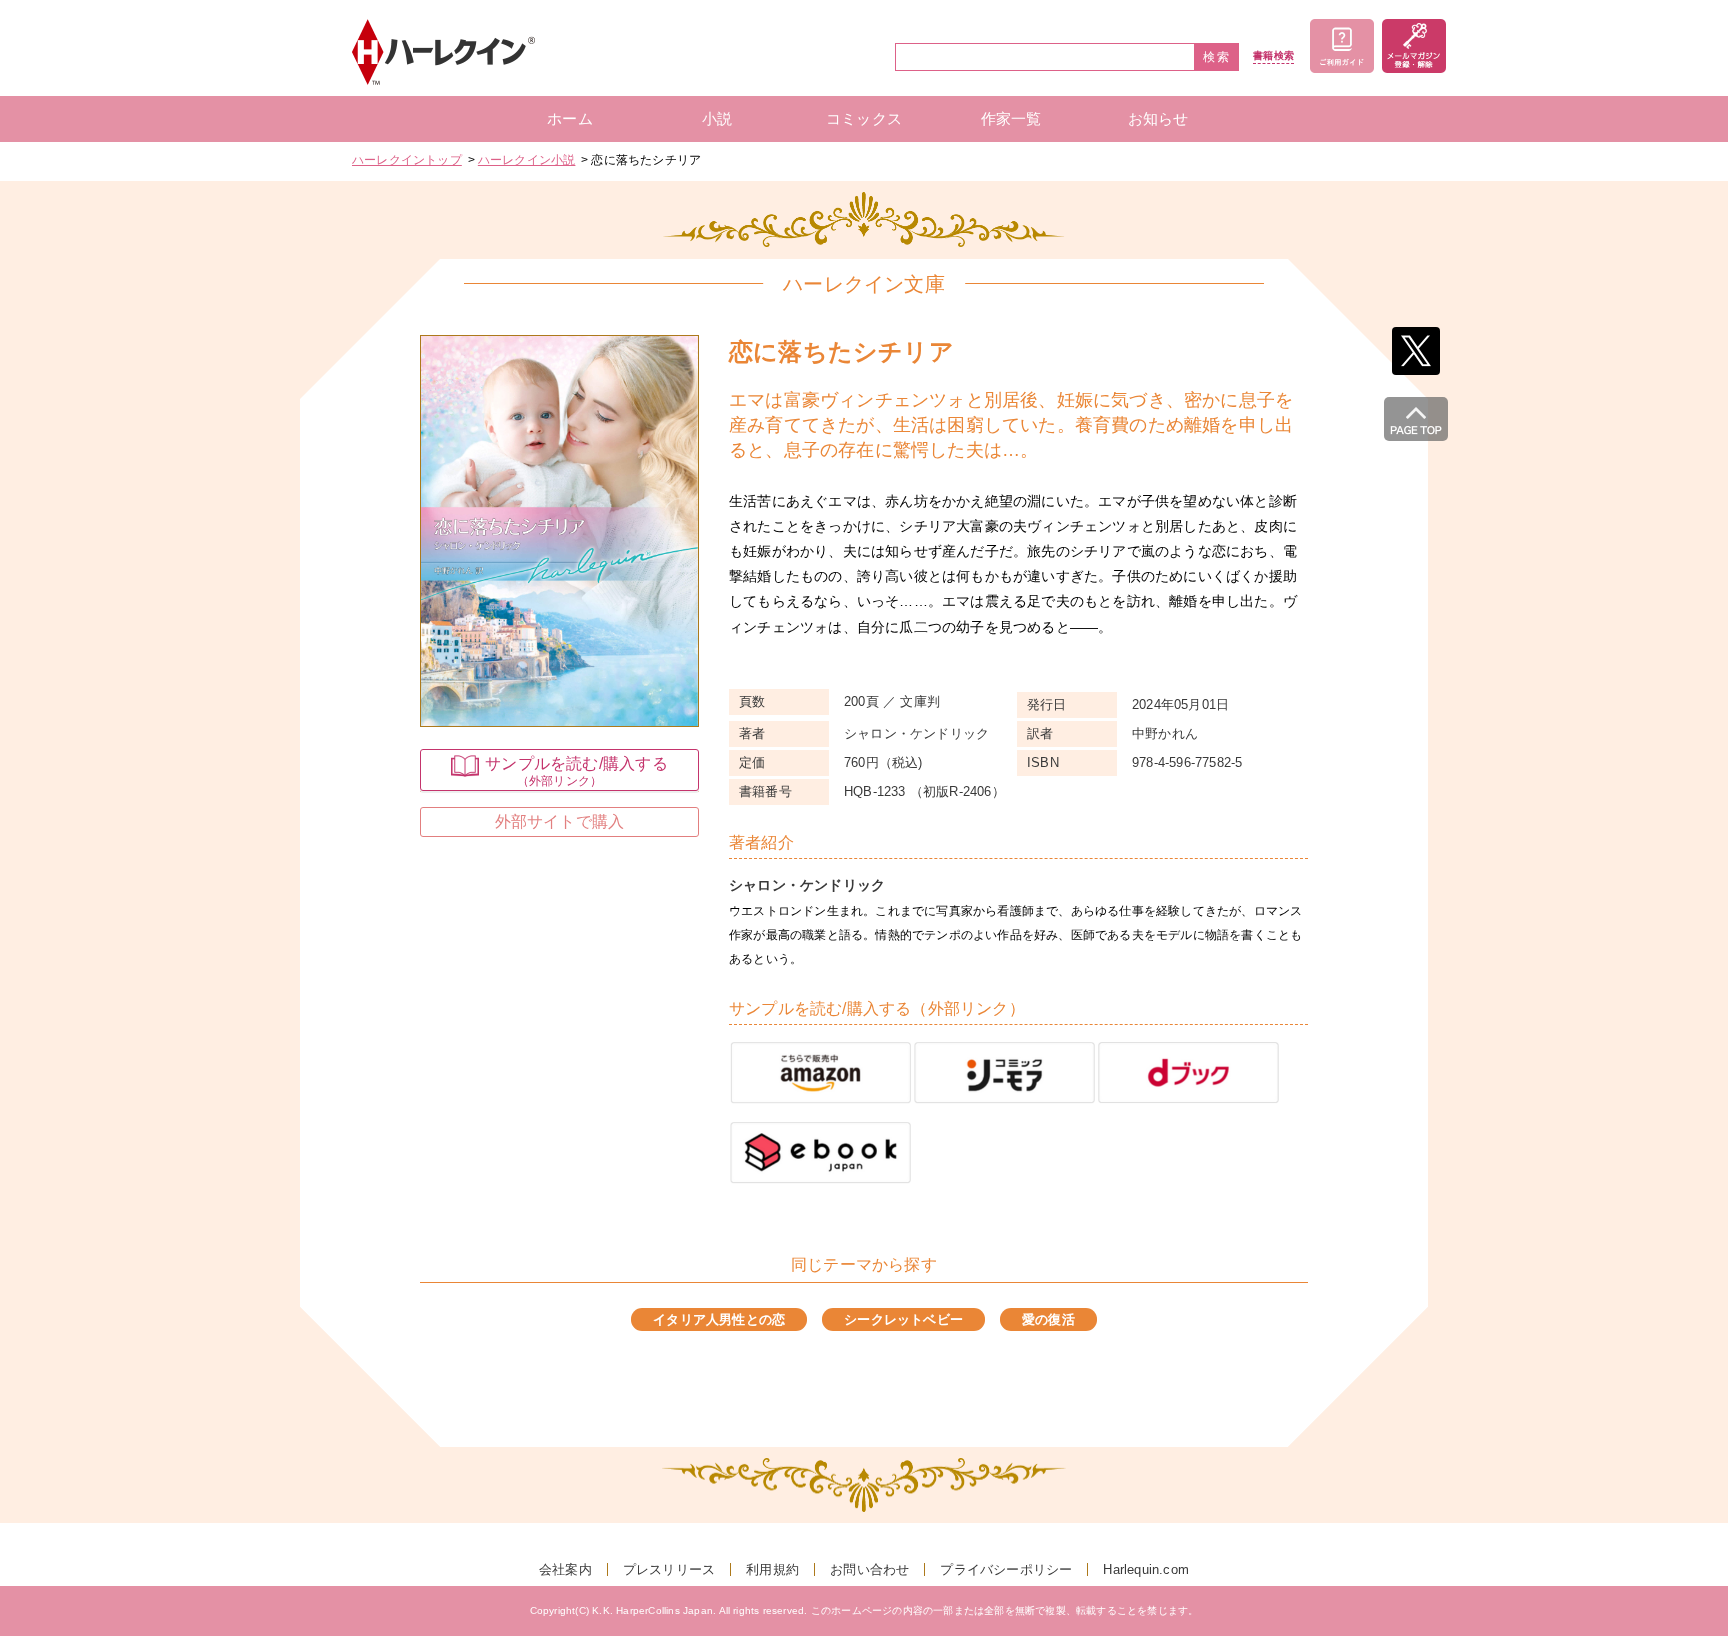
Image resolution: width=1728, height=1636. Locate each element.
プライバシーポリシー (1006, 1569)
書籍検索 (1273, 56)
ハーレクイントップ (407, 160)
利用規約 (772, 1569)
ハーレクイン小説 (527, 160)
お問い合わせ (869, 1569)
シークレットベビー (903, 1319)
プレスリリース (669, 1569)
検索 (1217, 57)
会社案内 (565, 1569)
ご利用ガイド (1342, 46)
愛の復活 (1048, 1319)
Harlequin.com (1146, 1569)
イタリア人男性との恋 (719, 1319)
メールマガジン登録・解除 (1414, 46)
